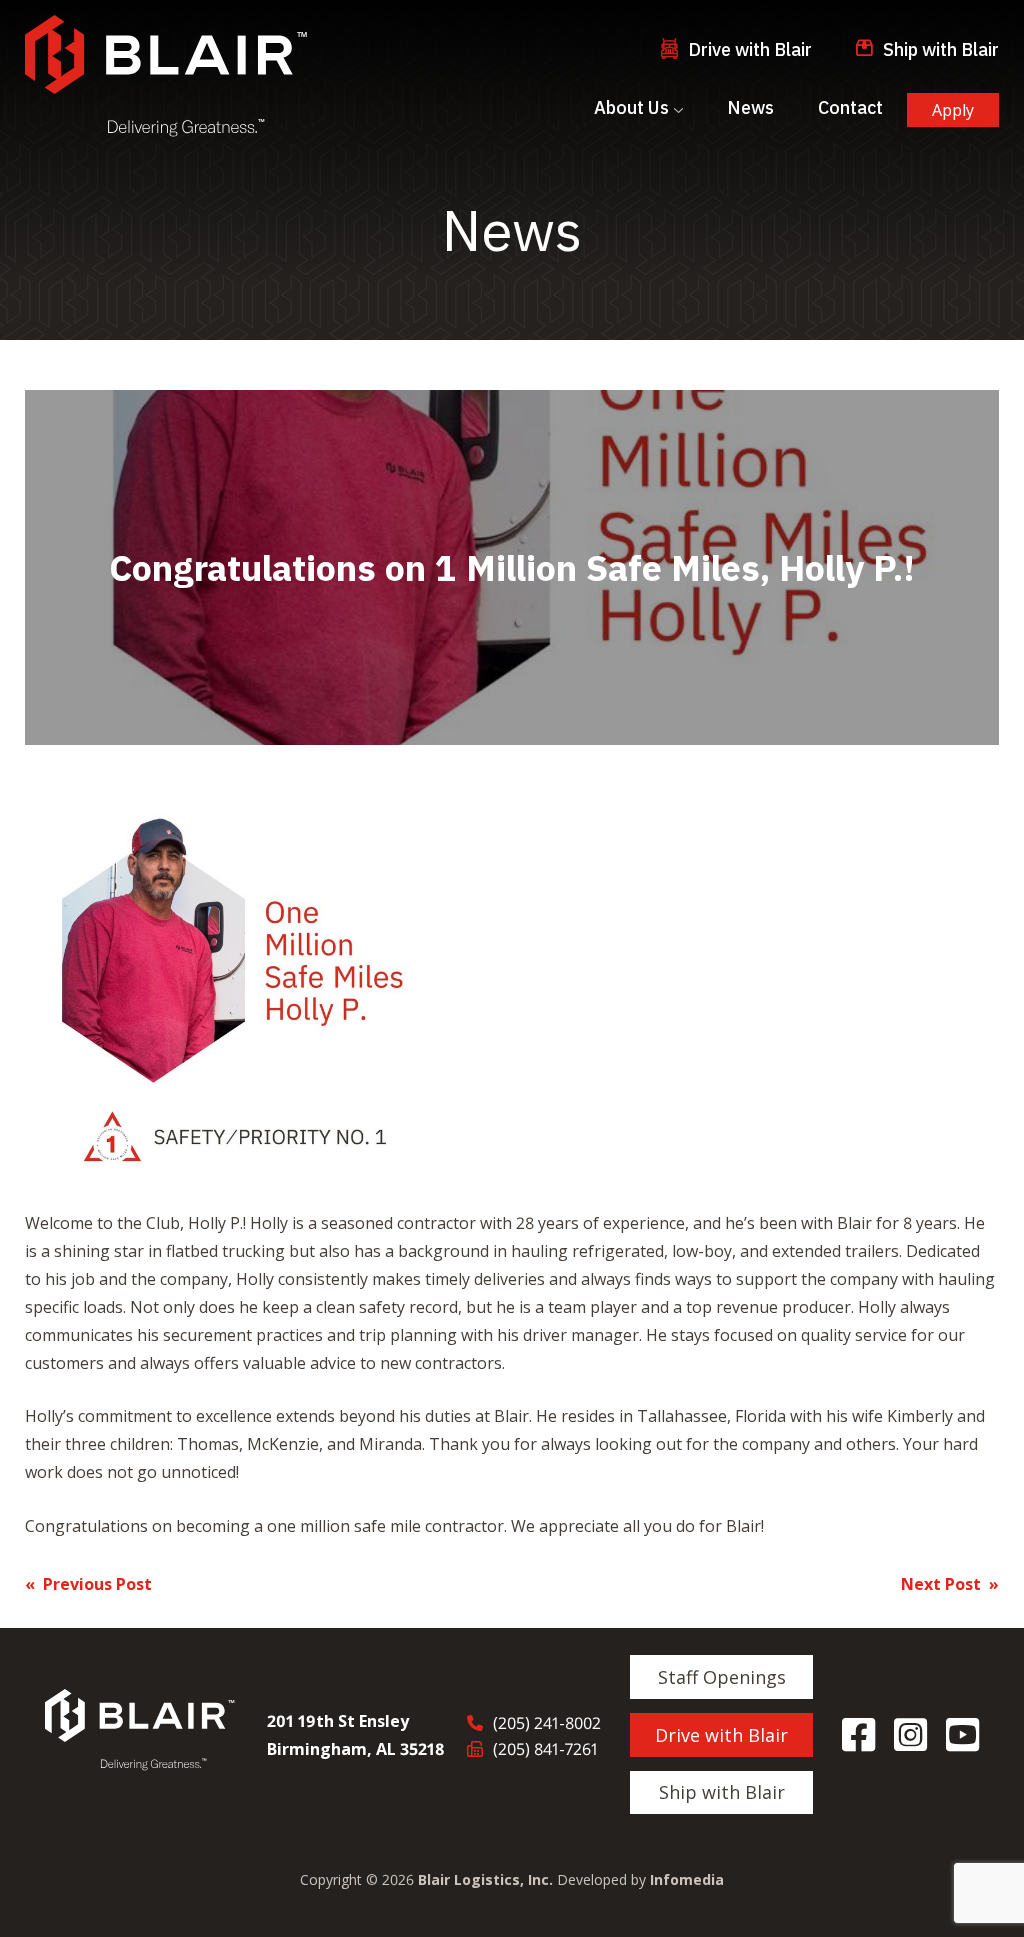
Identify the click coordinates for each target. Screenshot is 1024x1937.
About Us (631, 107)
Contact (850, 107)
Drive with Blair (750, 49)
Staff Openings (722, 1677)
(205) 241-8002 (547, 1723)
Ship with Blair (941, 49)
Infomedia (687, 1879)
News (750, 107)
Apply (953, 110)
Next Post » (950, 1584)
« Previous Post (88, 1584)
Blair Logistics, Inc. (485, 1879)
